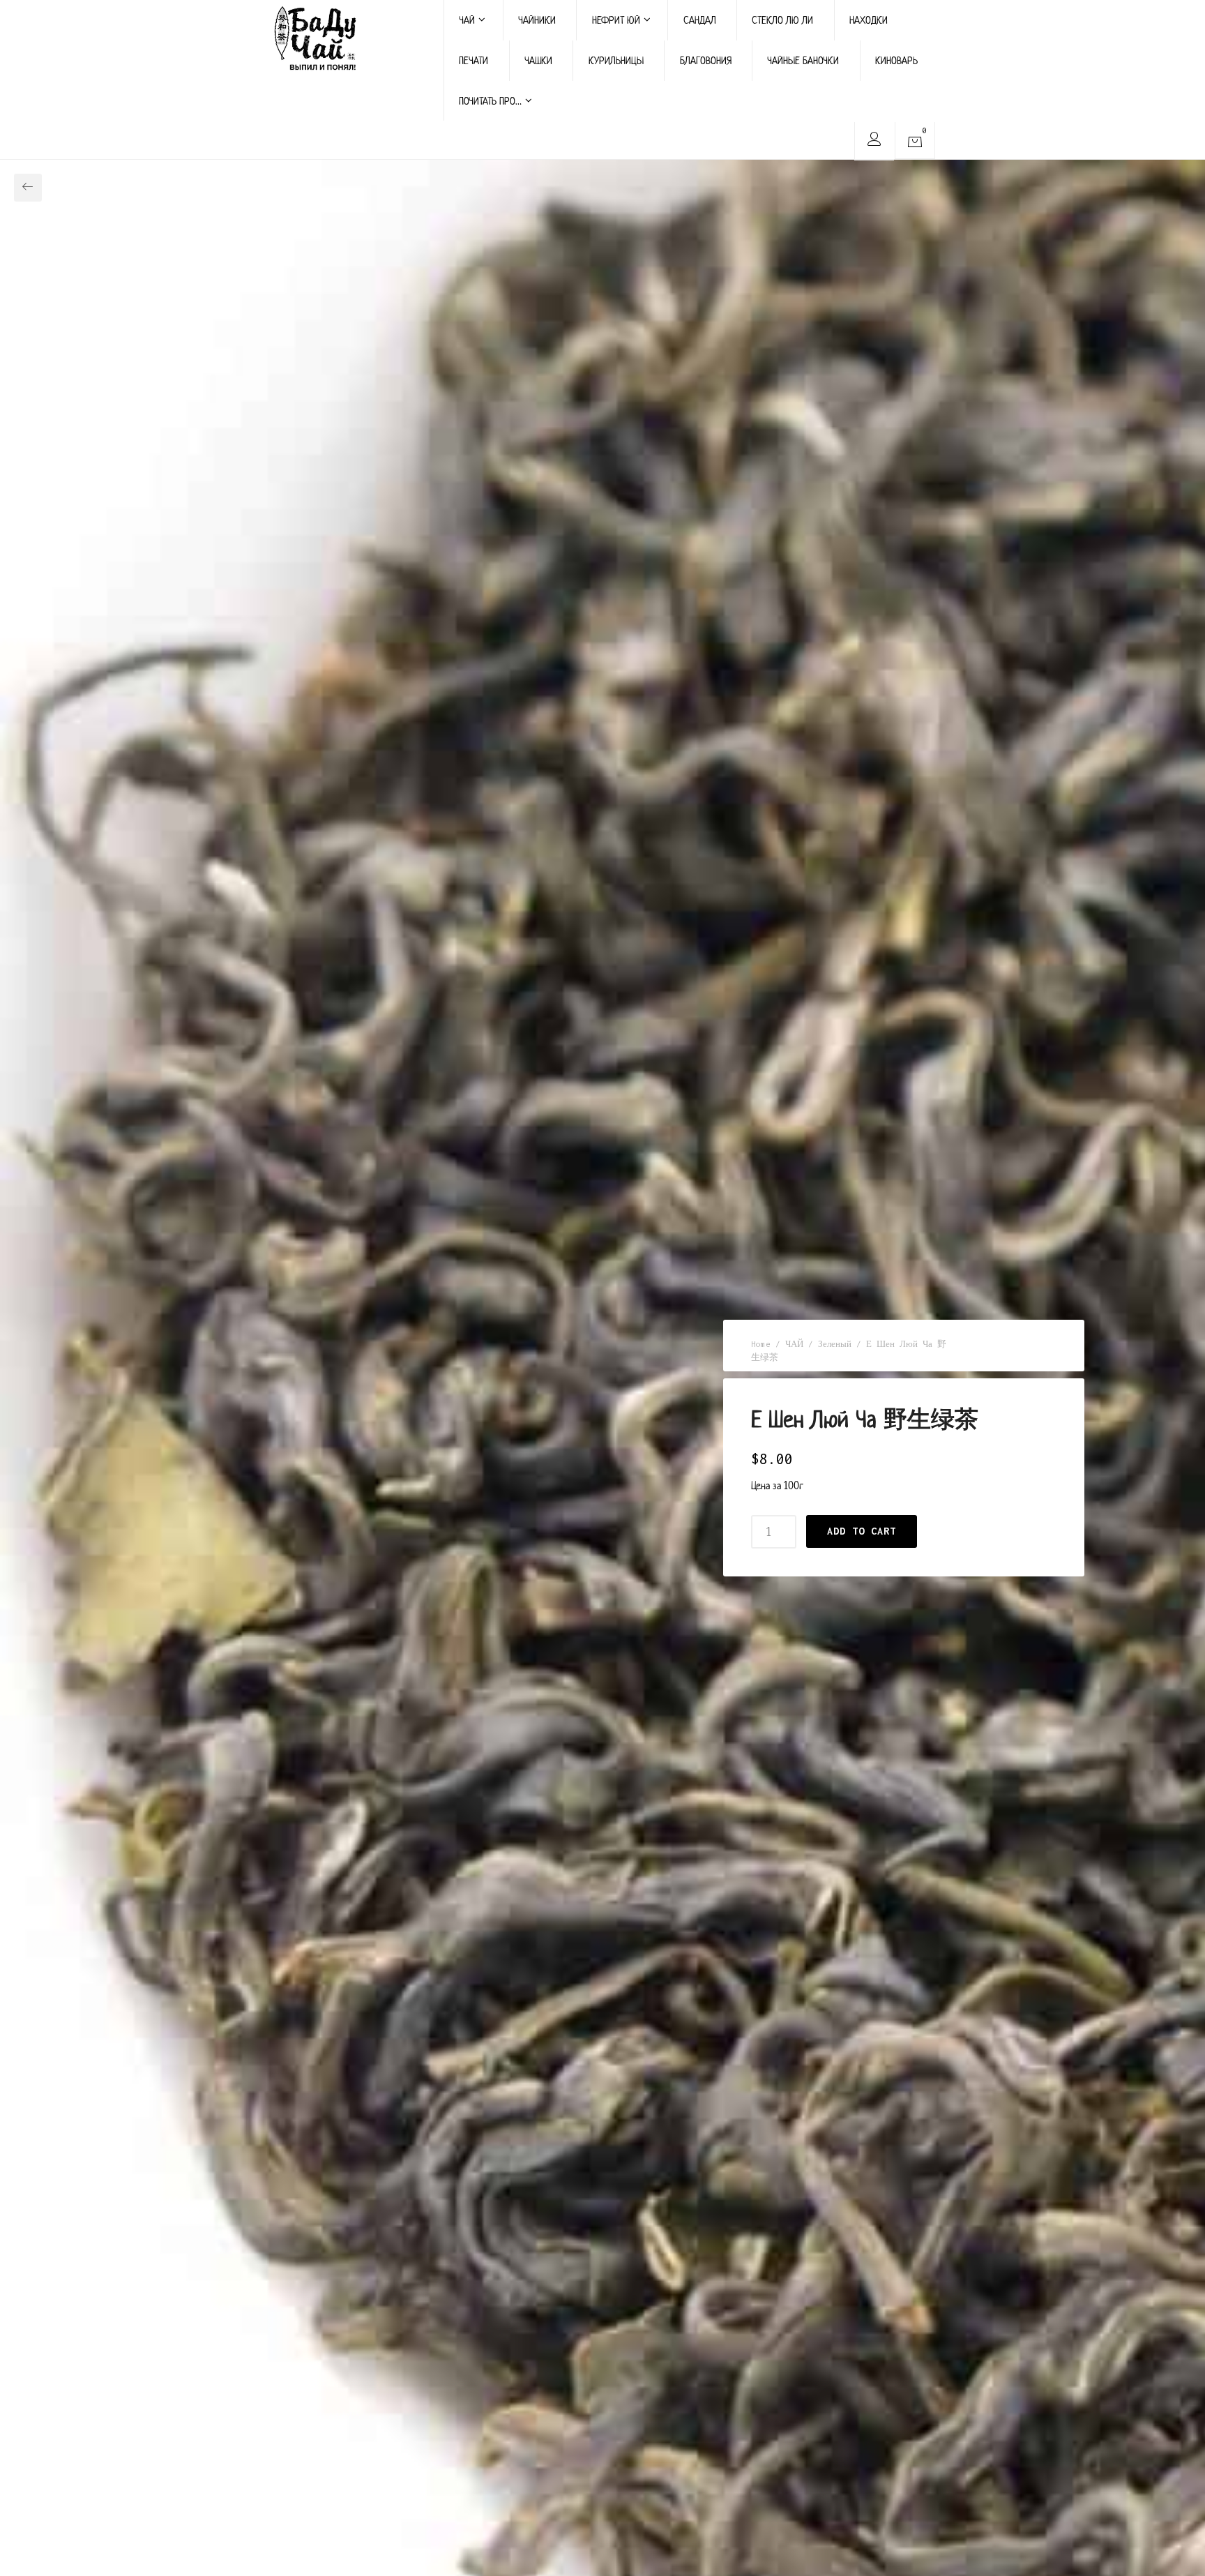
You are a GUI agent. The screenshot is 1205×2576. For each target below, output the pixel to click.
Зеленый (835, 1344)
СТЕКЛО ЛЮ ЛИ (782, 20)
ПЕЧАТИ (473, 60)
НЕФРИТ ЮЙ (616, 20)
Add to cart (862, 1531)
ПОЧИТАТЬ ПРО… (490, 101)
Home (761, 1344)
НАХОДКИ (869, 20)
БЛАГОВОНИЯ (706, 60)
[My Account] (874, 141)
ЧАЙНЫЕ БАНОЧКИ (803, 60)
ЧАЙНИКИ (537, 20)
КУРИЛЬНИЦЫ (616, 60)
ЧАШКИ (538, 60)
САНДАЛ (700, 20)
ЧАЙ (467, 20)
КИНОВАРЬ (896, 60)
